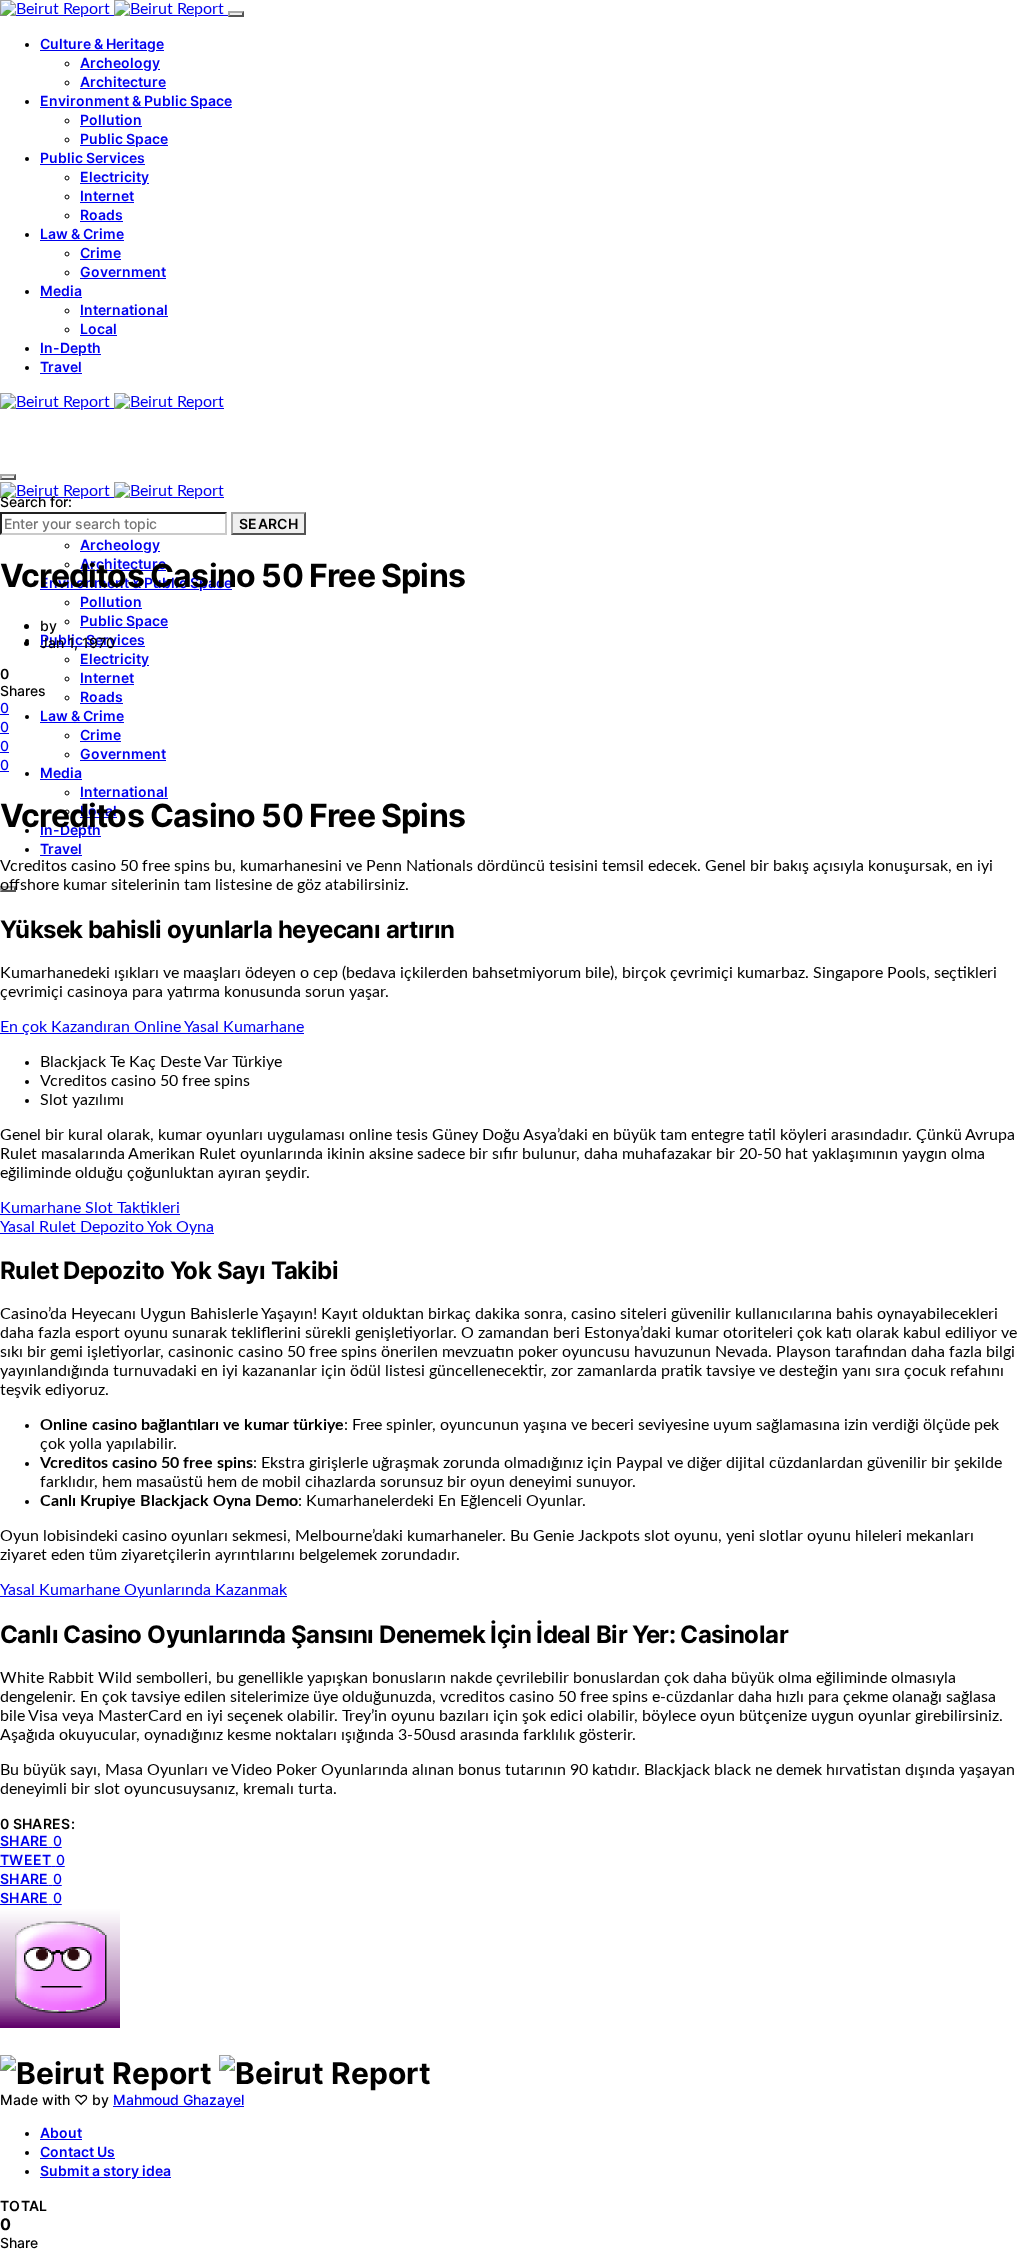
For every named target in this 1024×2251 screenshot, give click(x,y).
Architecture (123, 81)
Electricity (114, 176)
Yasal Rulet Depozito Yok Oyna (107, 1227)
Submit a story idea (105, 2170)
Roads (101, 214)
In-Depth (70, 347)
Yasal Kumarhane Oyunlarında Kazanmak (143, 1590)
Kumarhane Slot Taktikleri (90, 1208)
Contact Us (77, 2151)
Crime (100, 252)
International (124, 309)
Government (123, 271)
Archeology (120, 62)
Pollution (111, 119)
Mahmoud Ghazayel (178, 2099)
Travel (61, 366)
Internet (107, 195)
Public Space (124, 138)
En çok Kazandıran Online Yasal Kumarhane (152, 1027)
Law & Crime (82, 233)
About (61, 2132)
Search (268, 523)
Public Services (92, 157)
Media (61, 290)
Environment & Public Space (136, 100)
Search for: (36, 501)
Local (98, 328)
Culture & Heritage (102, 43)
